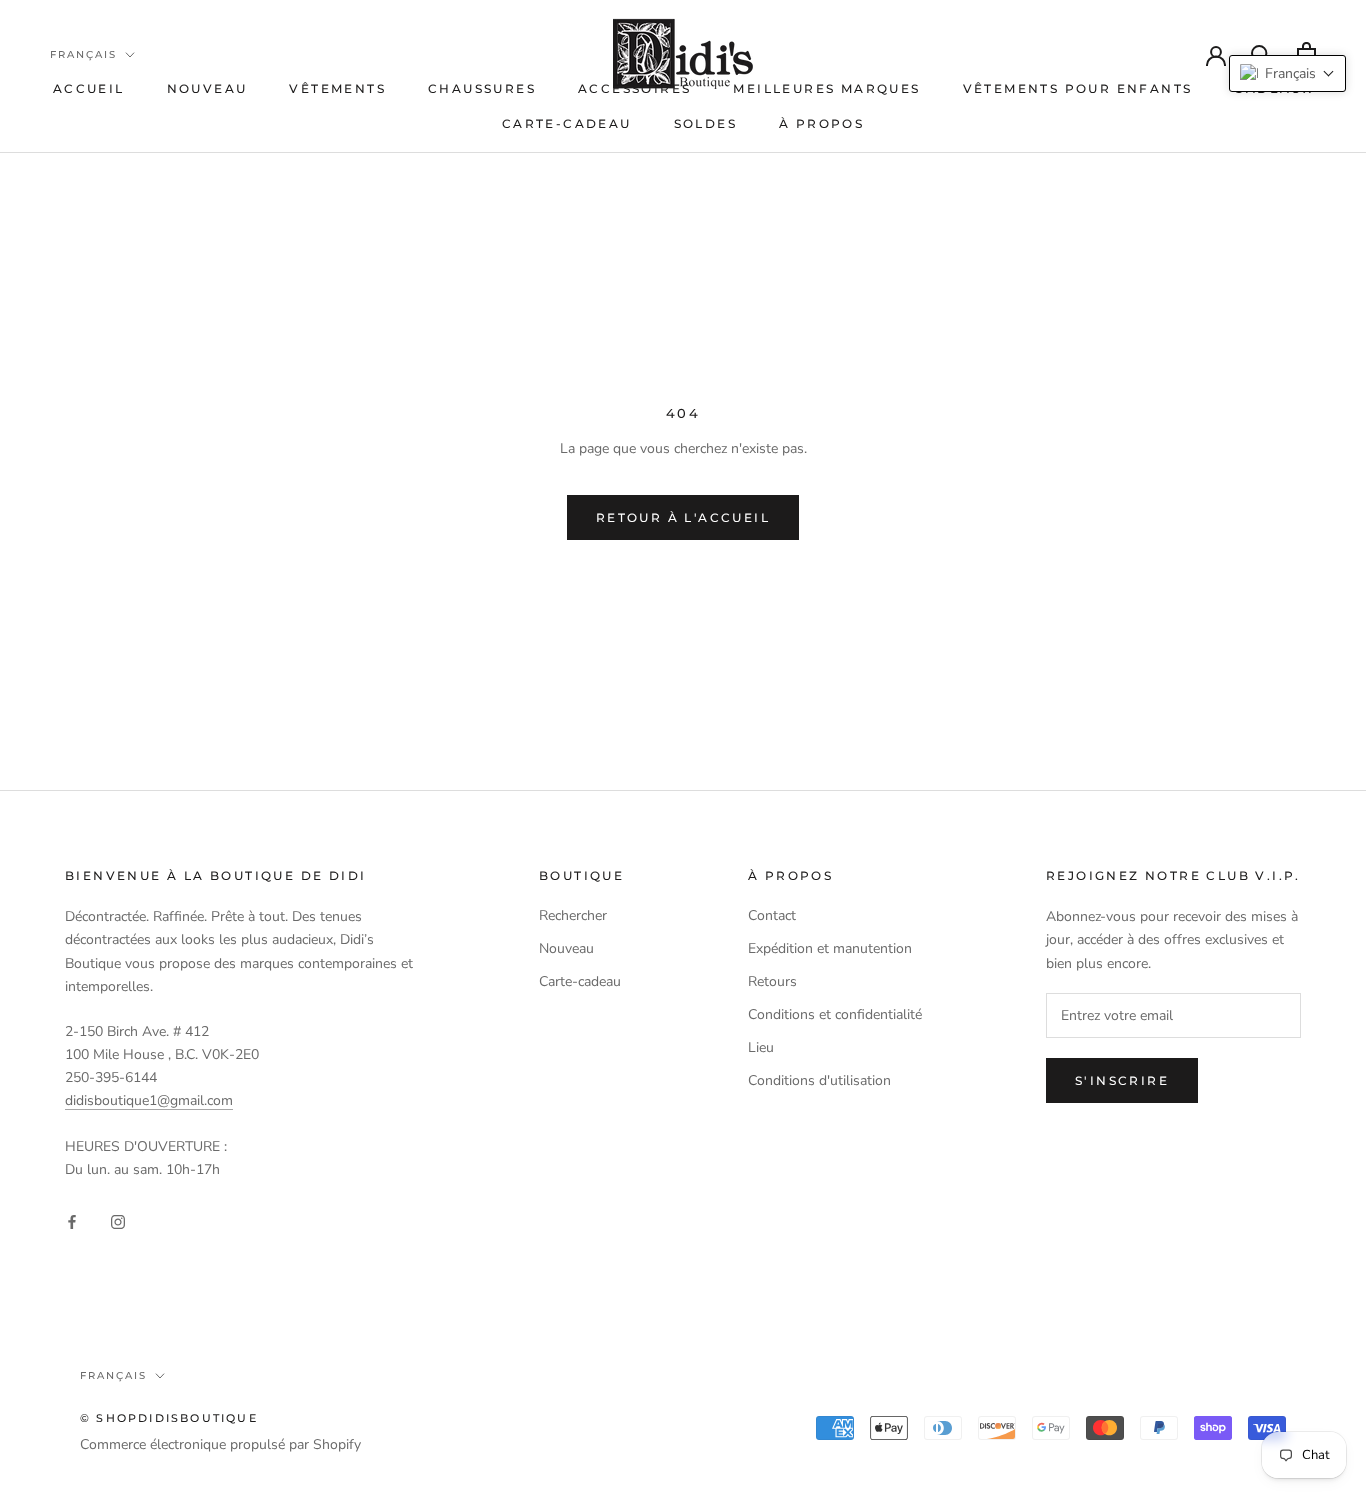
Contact (772, 915)
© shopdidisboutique (169, 1418)
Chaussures (482, 88)
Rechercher (573, 915)
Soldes (705, 123)
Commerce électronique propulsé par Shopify (220, 1444)
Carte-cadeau (567, 123)
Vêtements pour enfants (1078, 88)
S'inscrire (1122, 1080)
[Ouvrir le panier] (1306, 53)
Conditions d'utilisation (819, 1080)
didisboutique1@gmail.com (149, 1100)
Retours (772, 981)
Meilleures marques (826, 88)
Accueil (89, 88)
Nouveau (207, 88)
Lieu (761, 1047)
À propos (821, 123)
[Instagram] (118, 1220)
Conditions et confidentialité (835, 1014)
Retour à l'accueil (683, 517)
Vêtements (337, 88)
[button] (1287, 73)
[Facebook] (72, 1220)
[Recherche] (1261, 53)
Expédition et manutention (830, 948)
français (83, 54)
